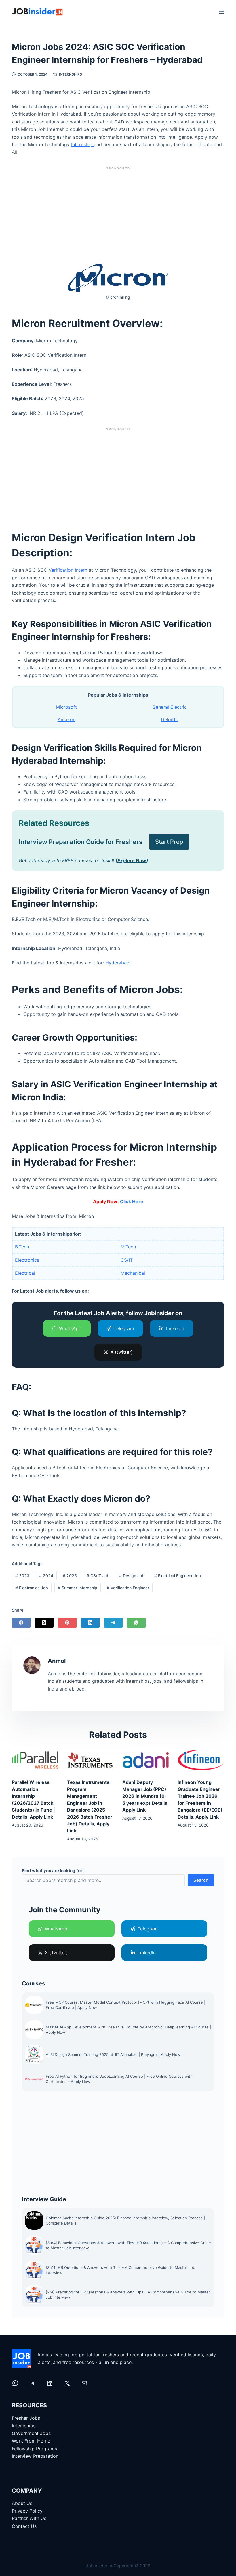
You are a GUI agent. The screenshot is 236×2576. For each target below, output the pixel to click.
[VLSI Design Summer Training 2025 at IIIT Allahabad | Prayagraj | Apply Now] (34, 2054)
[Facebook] (21, 1623)
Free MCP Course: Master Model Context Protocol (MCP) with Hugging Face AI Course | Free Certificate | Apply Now (125, 2005)
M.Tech (128, 1247)
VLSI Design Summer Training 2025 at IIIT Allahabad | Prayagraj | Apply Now (114, 2054)
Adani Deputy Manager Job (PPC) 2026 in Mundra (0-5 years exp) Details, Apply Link (145, 1796)
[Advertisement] (118, 213)
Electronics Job (32, 1588)
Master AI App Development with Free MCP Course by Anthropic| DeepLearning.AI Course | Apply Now (128, 2030)
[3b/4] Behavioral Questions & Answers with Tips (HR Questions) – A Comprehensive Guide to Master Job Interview (128, 2245)
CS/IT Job (98, 1576)
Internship (82, 144)
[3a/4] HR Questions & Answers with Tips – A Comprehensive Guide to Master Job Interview (120, 2270)
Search (201, 1880)
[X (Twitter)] (44, 1623)
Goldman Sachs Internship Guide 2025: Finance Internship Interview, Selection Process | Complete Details (125, 2220)
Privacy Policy (27, 2511)
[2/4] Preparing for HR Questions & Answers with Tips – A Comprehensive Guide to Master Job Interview (128, 2295)
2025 (70, 1576)
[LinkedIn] (90, 1623)
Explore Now (132, 860)
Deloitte (170, 719)
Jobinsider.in (99, 2566)
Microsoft (66, 707)
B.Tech (22, 1247)
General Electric (170, 707)
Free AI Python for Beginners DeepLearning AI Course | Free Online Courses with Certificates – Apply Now (119, 2079)
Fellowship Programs (34, 2449)
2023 (22, 1576)
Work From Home (31, 2441)
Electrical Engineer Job (178, 1576)
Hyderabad (117, 963)
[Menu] (222, 12)
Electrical (25, 1273)
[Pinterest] (67, 1623)
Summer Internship (78, 1588)
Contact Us (24, 2526)
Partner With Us (29, 2518)
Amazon (66, 719)
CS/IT (127, 1260)
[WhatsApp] (136, 1623)
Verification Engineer (128, 1588)
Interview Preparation (35, 2456)
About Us (22, 2503)
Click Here (132, 1201)
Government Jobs (31, 2433)
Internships (71, 74)
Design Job (132, 1576)
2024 (46, 1576)
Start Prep (169, 842)
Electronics (27, 1260)
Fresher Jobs (26, 2418)
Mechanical (133, 1273)
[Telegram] (113, 1623)
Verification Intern (68, 570)
